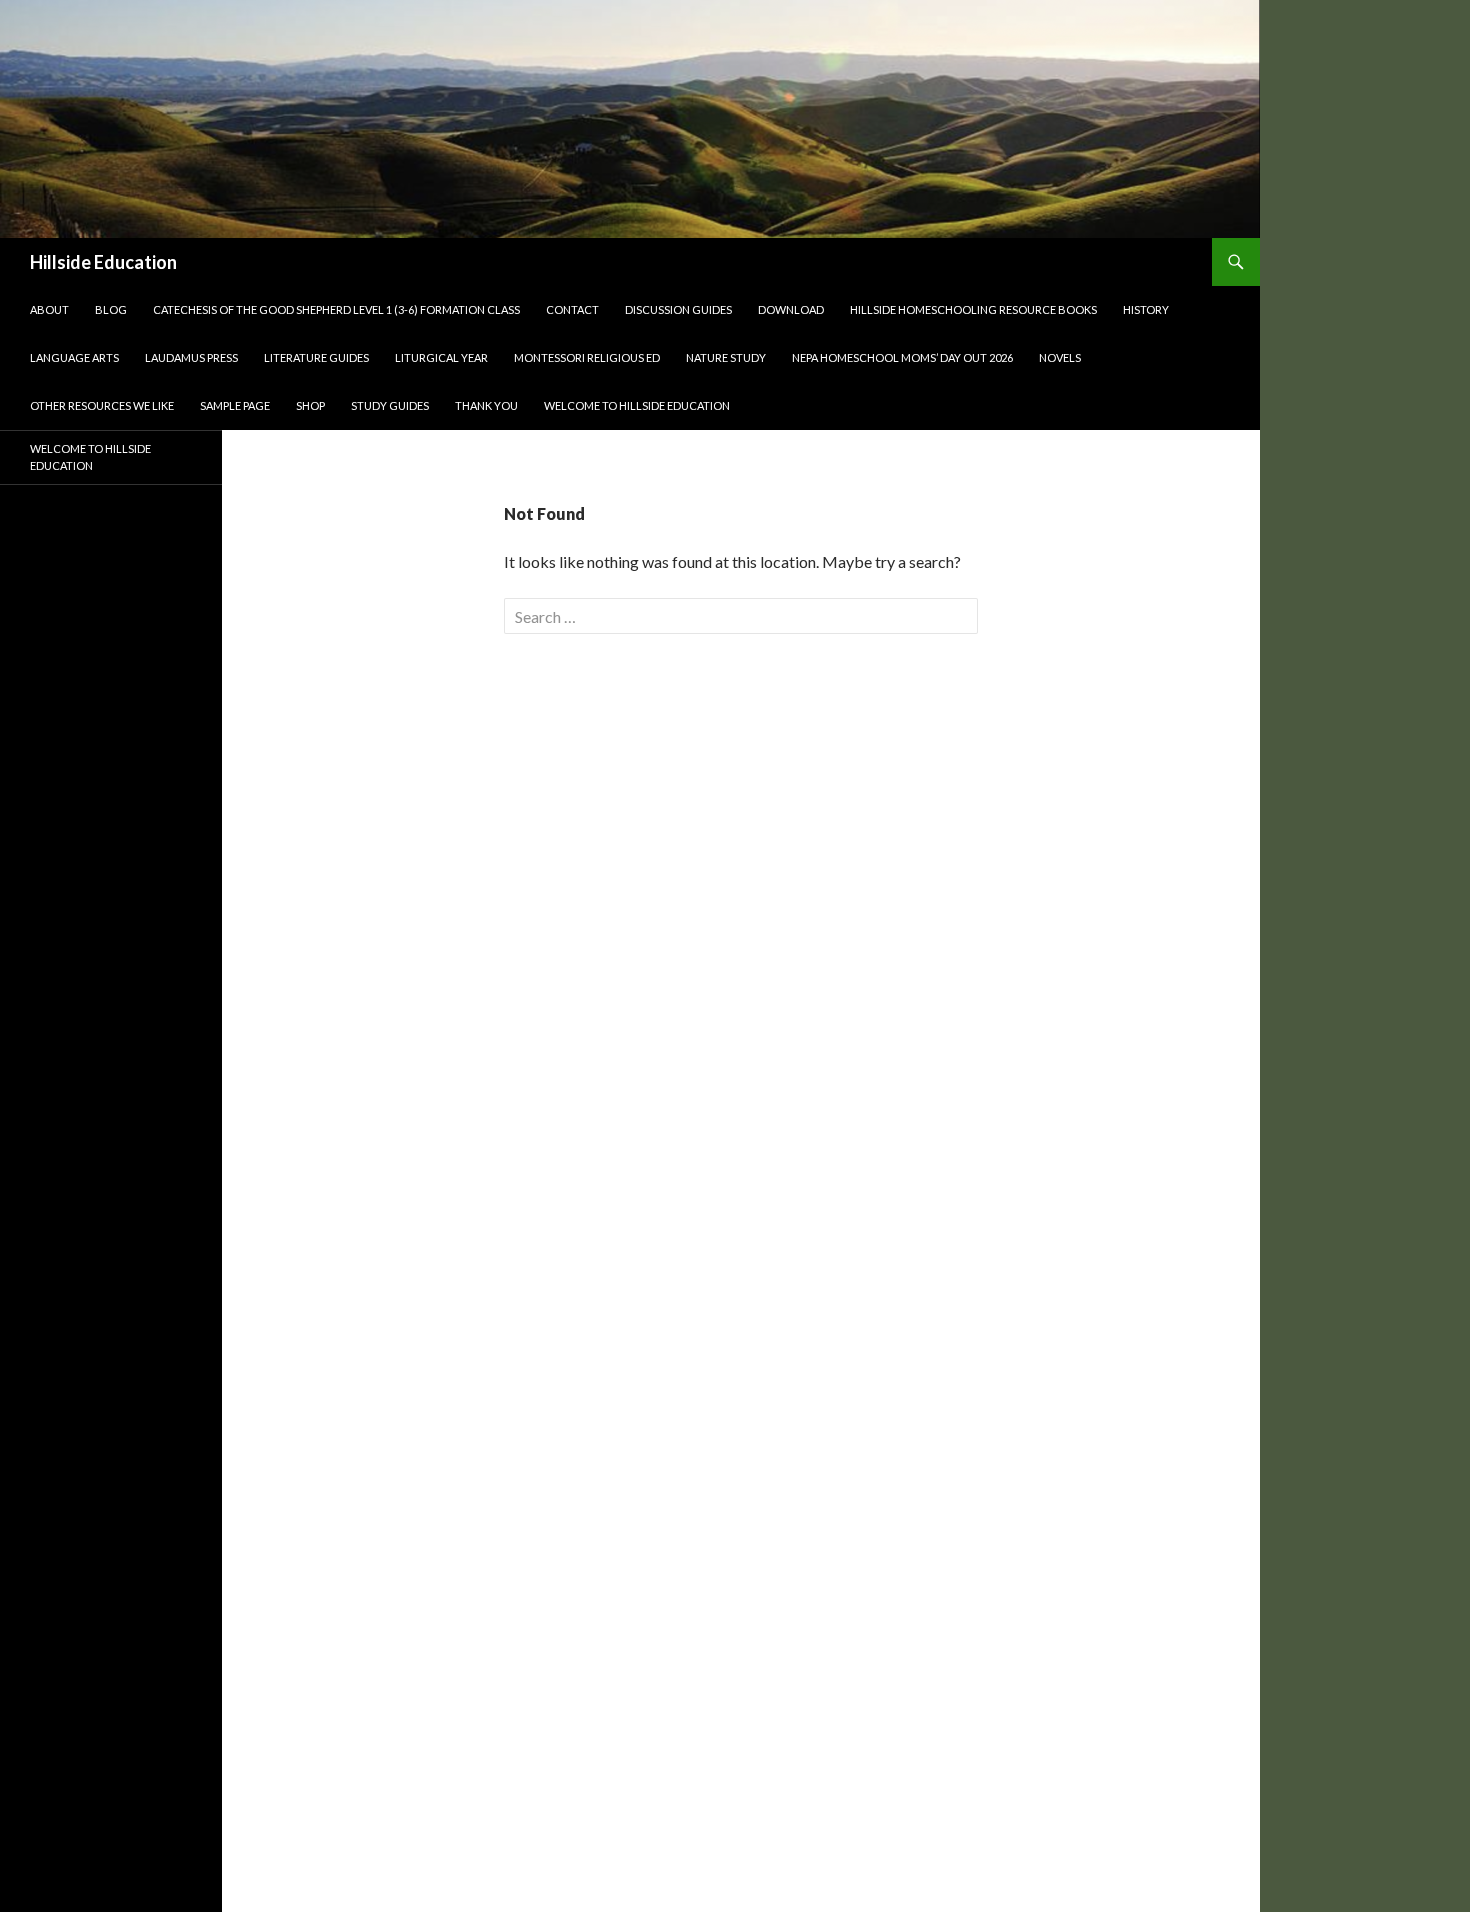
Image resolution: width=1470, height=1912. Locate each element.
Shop (310, 405)
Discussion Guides (678, 309)
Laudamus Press (191, 357)
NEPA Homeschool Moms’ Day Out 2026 (902, 357)
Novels (1060, 357)
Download (791, 309)
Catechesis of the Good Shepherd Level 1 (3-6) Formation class (336, 309)
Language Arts (74, 357)
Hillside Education (103, 262)
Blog (111, 309)
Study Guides (390, 405)
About (49, 309)
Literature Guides (316, 357)
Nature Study (726, 357)
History (1146, 309)
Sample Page (235, 405)
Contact (572, 309)
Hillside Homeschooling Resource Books (973, 309)
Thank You (486, 405)
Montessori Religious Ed (587, 357)
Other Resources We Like (102, 405)
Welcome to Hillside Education (637, 405)
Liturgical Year (441, 357)
